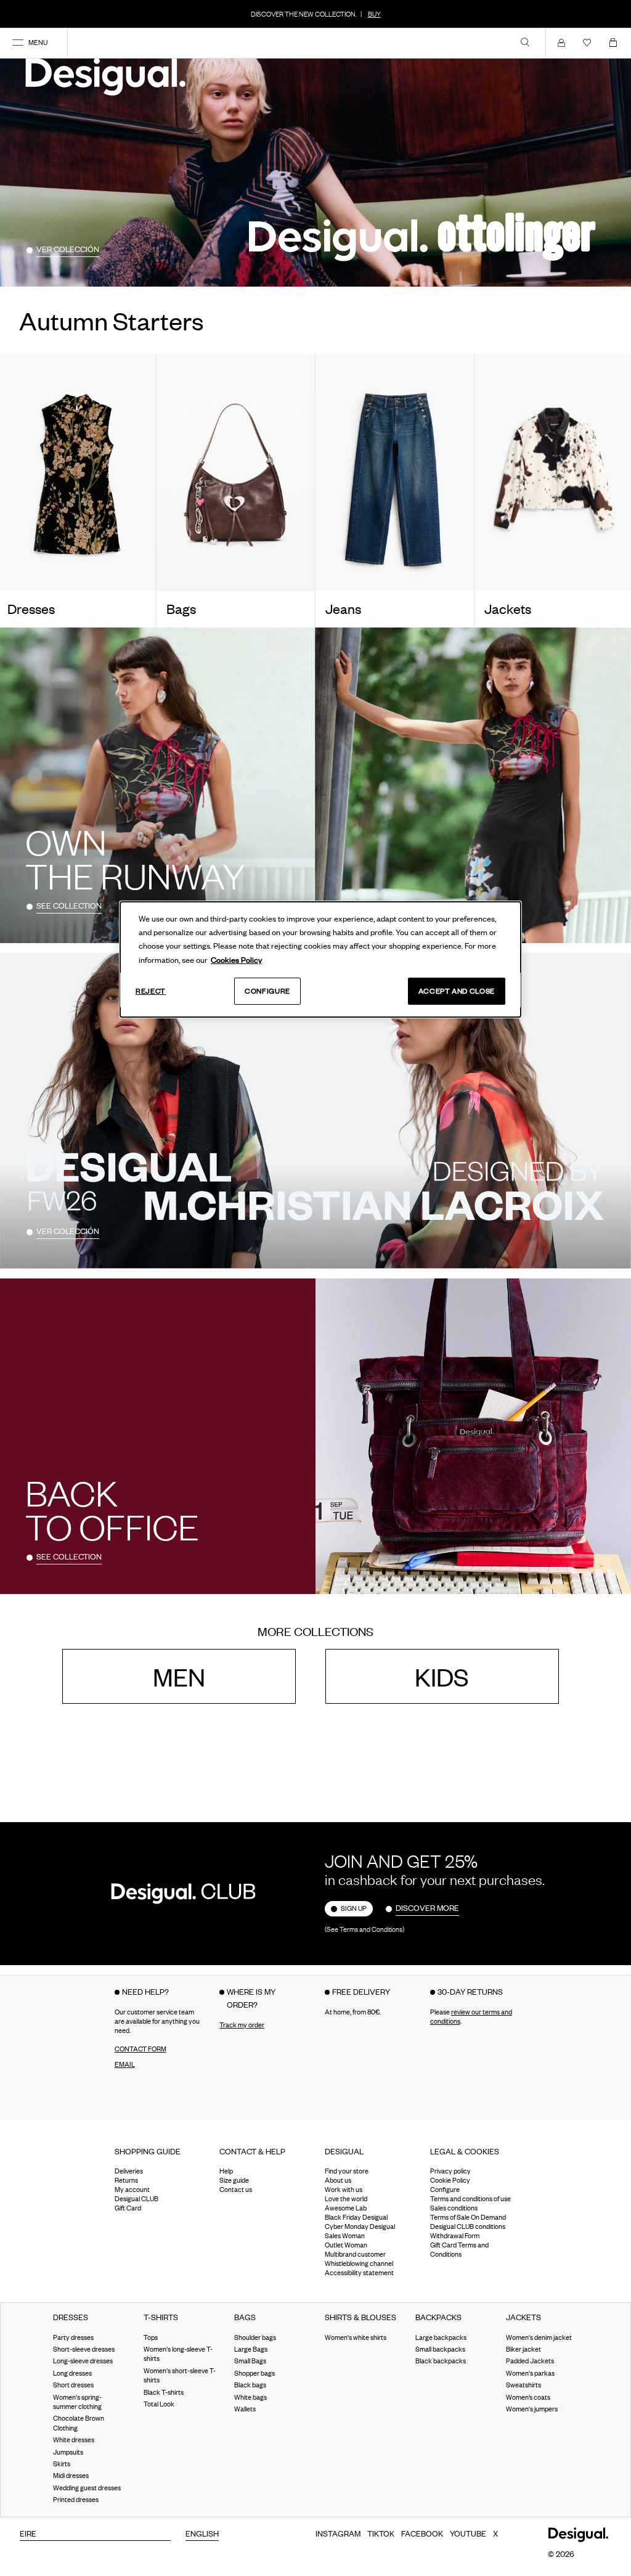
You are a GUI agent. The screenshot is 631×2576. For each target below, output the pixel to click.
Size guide (234, 2181)
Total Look (159, 2404)
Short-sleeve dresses (84, 2350)
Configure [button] (445, 2190)
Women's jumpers (532, 2409)
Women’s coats (528, 2397)
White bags (250, 2397)
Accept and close (457, 991)
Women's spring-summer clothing (77, 2402)
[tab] (158, 2156)
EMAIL (125, 2064)
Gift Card (128, 2209)
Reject (151, 991)
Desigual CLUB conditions (468, 2227)
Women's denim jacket (539, 2337)
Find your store (347, 2172)
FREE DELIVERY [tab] (361, 1992)
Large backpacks (441, 2337)
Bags (245, 2318)
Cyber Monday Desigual (360, 2227)
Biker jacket (523, 2350)
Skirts (62, 2464)
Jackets (523, 2318)
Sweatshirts (523, 2386)
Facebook (422, 2533)
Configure (267, 991)
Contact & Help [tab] (252, 2151)
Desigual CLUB (136, 2199)
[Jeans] (395, 473)
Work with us (344, 2190)
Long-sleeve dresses (83, 2361)
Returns (126, 2181)
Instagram (338, 2533)
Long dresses (72, 2373)
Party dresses (73, 2337)
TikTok (381, 2533)
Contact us (236, 2190)
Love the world (346, 2199)
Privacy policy (450, 2172)
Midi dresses (71, 2476)
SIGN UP (354, 1909)
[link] (525, 42)
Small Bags (250, 2361)
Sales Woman (345, 2236)
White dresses (74, 2440)
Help (226, 2172)
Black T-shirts (164, 2392)
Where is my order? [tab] (251, 1998)
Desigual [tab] (344, 2151)
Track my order (242, 2025)
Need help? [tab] (145, 1992)
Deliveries (129, 2172)
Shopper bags (254, 2373)
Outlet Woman (346, 2246)
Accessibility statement (359, 2273)
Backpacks (438, 2318)
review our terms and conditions (471, 2017)
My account (132, 2190)
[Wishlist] (590, 43)
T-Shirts (161, 2318)
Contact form (140, 2049)
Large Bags (251, 2350)
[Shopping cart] (616, 43)
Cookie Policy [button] (450, 2181)
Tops (151, 2337)
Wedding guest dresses (87, 2488)
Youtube (468, 2533)
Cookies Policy (236, 960)
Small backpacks (440, 2350)
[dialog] (320, 960)
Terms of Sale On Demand (468, 2218)
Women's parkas (530, 2373)
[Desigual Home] (108, 76)
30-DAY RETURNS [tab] (470, 1992)
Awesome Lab (346, 2209)
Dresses (71, 2318)
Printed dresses (76, 2500)
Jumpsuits (68, 2452)
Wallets (245, 2409)
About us (338, 2181)
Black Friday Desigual (356, 2218)
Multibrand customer (355, 2255)
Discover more (427, 1908)
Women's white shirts (356, 2337)
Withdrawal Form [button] (455, 2236)
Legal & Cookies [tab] (465, 2151)
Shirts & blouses (360, 2318)
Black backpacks (441, 2361)
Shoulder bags (255, 2337)
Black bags (250, 2386)
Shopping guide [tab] (148, 2151)
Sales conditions (454, 2209)
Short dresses (73, 2386)
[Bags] (236, 473)
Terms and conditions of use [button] (470, 2199)
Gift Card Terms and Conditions (459, 2250)
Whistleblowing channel (359, 2264)
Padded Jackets (530, 2361)
